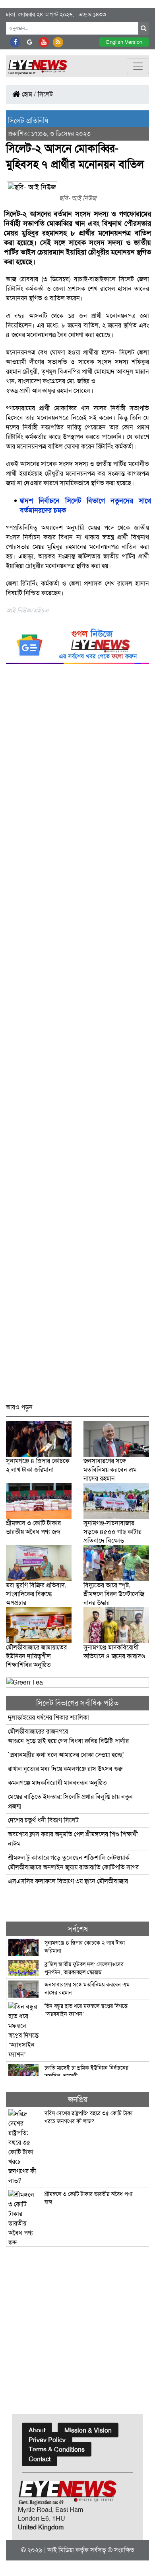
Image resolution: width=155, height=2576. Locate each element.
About (37, 2430)
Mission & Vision (88, 2430)
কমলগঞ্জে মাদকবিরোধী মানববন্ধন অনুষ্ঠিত (57, 1783)
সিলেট (45, 94)
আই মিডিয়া (61, 2550)
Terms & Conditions (57, 2450)
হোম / (28, 94)
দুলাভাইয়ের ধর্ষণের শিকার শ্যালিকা (48, 1717)
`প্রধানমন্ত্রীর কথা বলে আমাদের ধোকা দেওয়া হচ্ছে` (66, 1755)
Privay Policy (47, 2440)
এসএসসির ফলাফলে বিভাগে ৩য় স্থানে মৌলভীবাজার (68, 1881)
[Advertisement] (77, 1037)
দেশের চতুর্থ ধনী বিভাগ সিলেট (43, 1820)
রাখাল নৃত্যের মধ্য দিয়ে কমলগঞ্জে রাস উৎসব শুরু (65, 1769)
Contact (40, 2459)
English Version (124, 42)
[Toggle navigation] (138, 66)
